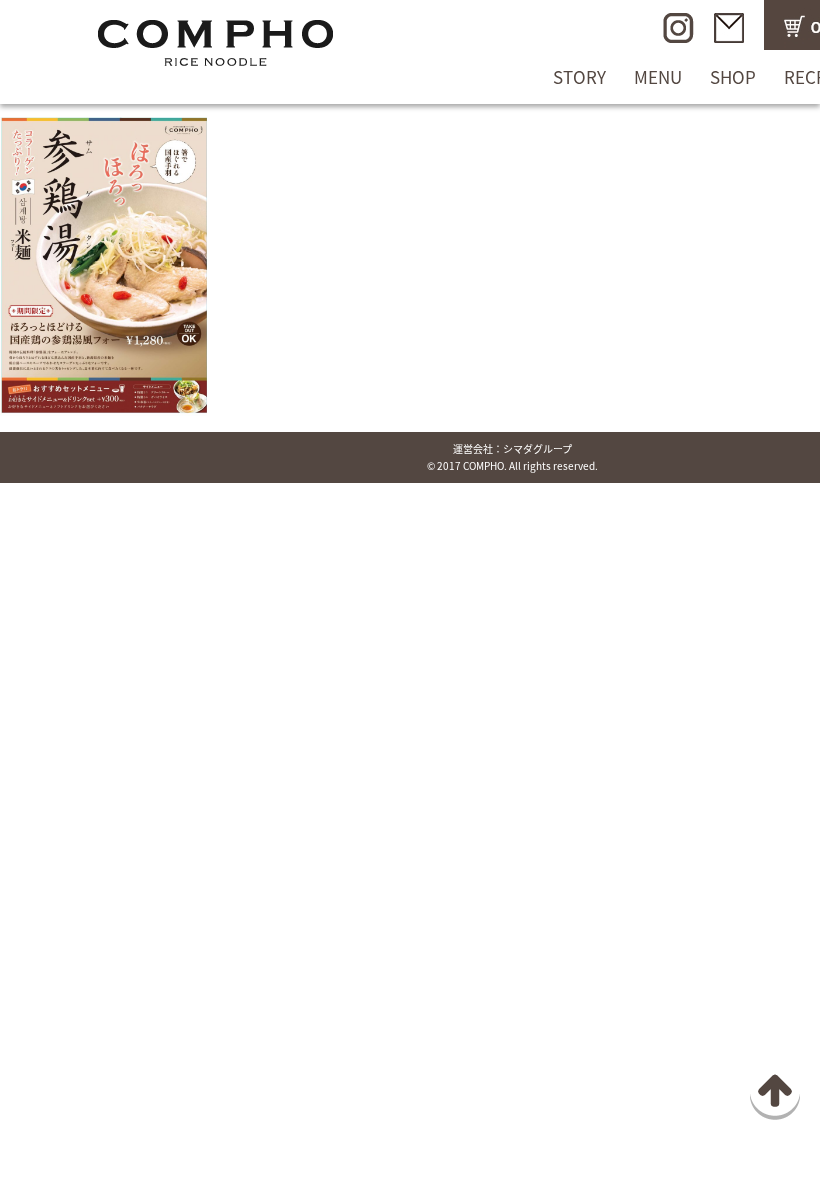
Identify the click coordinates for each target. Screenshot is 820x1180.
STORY (579, 76)
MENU (658, 76)
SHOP (733, 76)
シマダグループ (537, 448)
